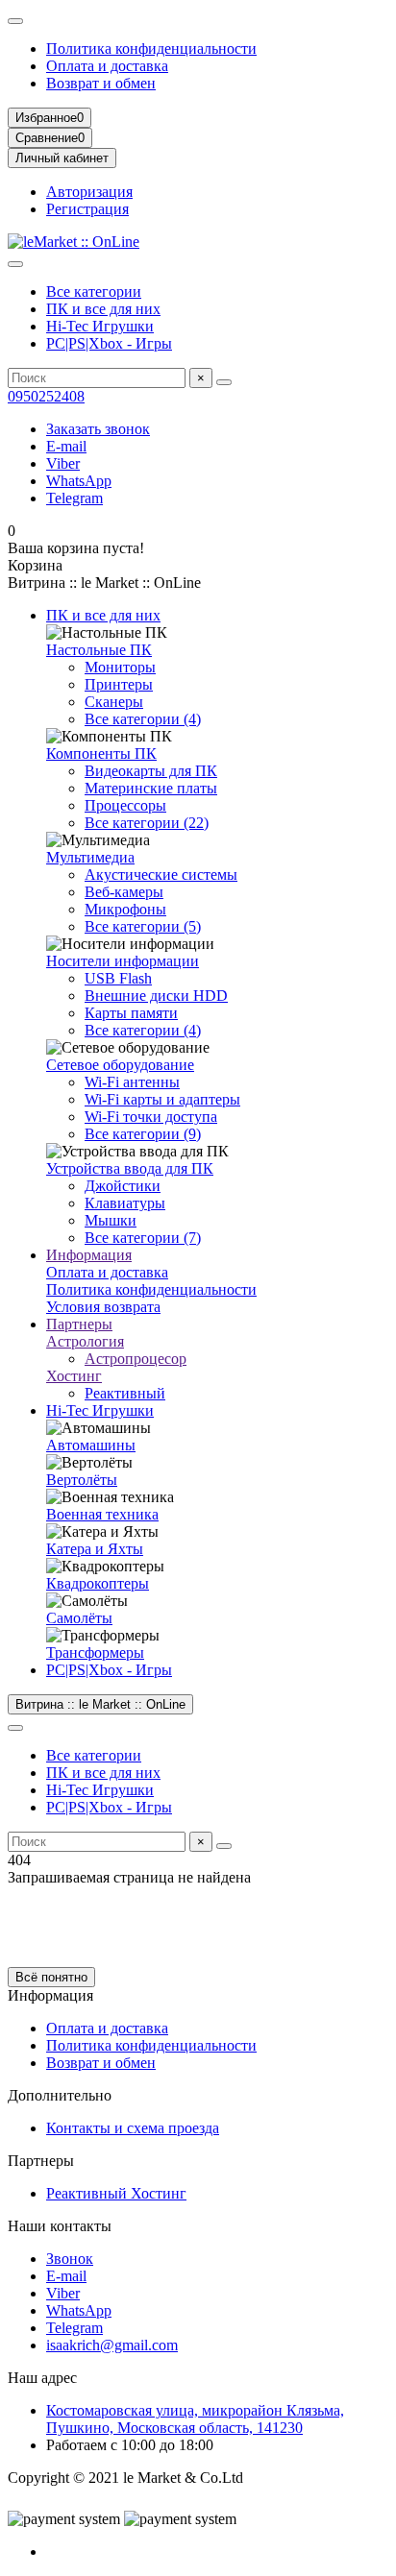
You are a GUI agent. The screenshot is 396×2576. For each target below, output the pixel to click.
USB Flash (118, 978)
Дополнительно (60, 2095)
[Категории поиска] (15, 264)
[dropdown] (15, 21)
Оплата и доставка (107, 66)
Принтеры (119, 684)
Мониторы (120, 667)
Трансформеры (95, 1653)
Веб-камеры (124, 892)
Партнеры (79, 1324)
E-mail (66, 446)
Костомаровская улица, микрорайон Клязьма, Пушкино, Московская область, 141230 (195, 2419)
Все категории (94, 292)
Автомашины (91, 1445)
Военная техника (102, 1514)
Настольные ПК (99, 650)
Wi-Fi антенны (132, 1082)
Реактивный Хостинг (116, 2193)
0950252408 (46, 396)
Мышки (111, 1220)
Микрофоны (125, 909)
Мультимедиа (90, 857)
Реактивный (125, 1393)
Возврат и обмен (101, 83)
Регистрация (87, 209)
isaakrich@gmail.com (112, 2345)
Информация (89, 1255)
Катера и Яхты (95, 1549)
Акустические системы (161, 875)
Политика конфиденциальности (151, 49)
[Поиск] (224, 382)
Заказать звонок (98, 429)
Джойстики (123, 1186)
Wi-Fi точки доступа (151, 1117)
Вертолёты (82, 1480)
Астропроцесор (136, 1359)
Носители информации (123, 961)
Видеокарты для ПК (151, 771)
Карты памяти (131, 1013)
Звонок (70, 2259)
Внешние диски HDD (156, 996)
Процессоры (125, 805)
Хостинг (74, 1376)
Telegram (74, 498)
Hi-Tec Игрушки (100, 326)
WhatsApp (79, 481)
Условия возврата (103, 1307)
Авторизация (89, 192)
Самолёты (79, 1618)
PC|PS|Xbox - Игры (109, 343)
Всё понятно (51, 1977)
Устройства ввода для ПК (130, 1168)
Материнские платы (151, 788)
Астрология (85, 1341)
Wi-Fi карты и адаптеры (162, 1099)
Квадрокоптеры (98, 1583)
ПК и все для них (103, 309)
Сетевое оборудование (120, 1065)
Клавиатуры (125, 1203)
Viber (63, 463)
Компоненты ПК (101, 753)
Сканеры (114, 702)
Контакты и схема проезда (133, 2128)
